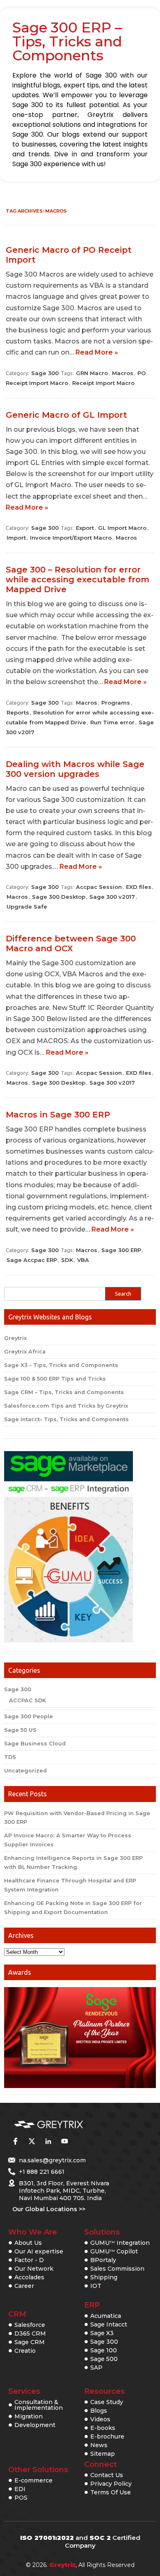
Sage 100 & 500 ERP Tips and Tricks (55, 1379)
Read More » (97, 352)
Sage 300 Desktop (59, 897)
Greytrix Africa (25, 1352)
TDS (10, 1757)
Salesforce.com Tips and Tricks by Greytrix (66, 1406)
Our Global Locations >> (49, 2209)
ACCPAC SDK (27, 1700)
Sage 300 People (29, 1716)
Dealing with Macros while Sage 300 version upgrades (75, 769)
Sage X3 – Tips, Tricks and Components (61, 1365)
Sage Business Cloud (35, 1744)
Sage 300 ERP (121, 1250)
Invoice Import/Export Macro (71, 538)
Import (16, 538)
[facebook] (15, 2141)
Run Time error (112, 722)
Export (85, 528)
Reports (18, 712)
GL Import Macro (122, 528)
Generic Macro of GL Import (66, 415)
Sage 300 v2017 (112, 897)
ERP (92, 2305)
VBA (83, 1260)
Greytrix (15, 1338)
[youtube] (64, 2141)
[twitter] (32, 2141)
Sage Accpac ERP (32, 1260)
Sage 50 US (20, 1730)
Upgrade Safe (27, 907)
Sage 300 (45, 373)
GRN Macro (92, 373)
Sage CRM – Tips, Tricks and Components (64, 1392)
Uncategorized (25, 1771)
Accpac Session (99, 887)
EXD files (139, 887)
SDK (67, 1260)
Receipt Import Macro (103, 383)
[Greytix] (68, 2125)
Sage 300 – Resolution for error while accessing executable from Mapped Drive (78, 579)
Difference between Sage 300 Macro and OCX (71, 943)
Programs (116, 703)
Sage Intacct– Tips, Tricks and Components (66, 1419)
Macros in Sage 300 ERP (58, 1115)
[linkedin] (48, 2141)
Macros (123, 373)
